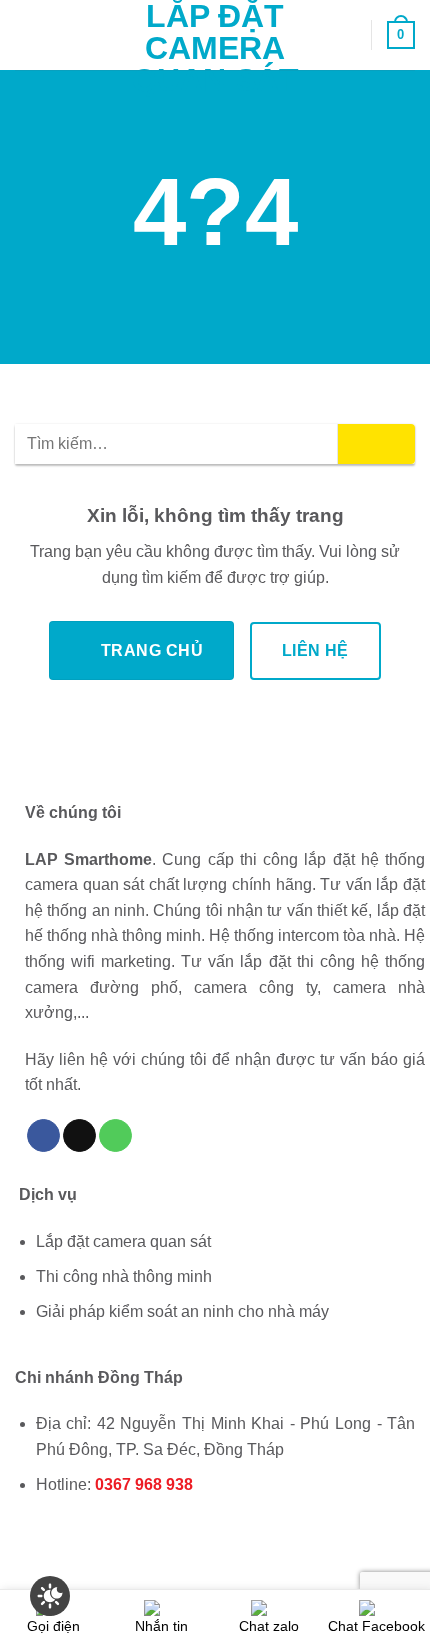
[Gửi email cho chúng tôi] (79, 1136)
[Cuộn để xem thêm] (215, 319)
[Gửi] (376, 444)
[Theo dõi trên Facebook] (43, 1136)
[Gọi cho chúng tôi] (115, 1136)
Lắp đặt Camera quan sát (215, 48)
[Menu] (27, 34)
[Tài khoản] (347, 35)
